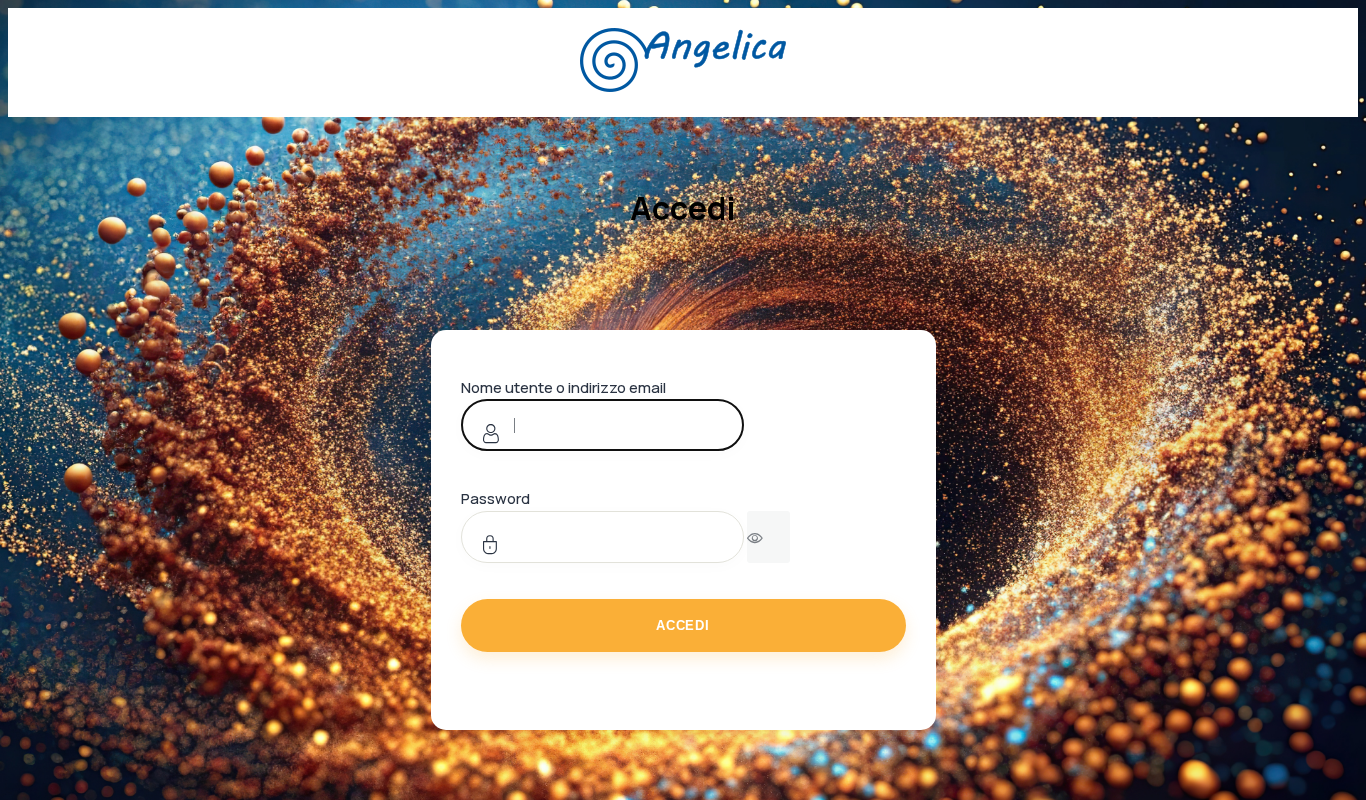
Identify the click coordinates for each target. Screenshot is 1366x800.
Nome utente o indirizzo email (563, 387)
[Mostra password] (768, 537)
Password (495, 498)
